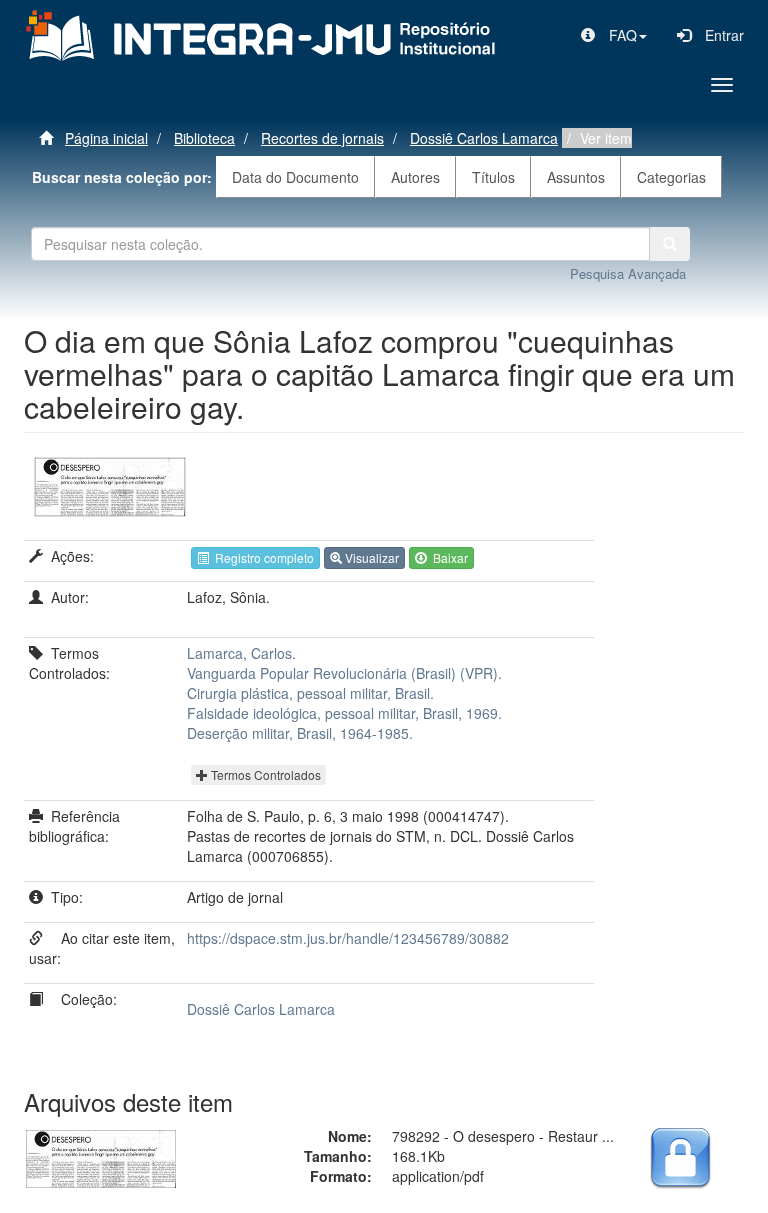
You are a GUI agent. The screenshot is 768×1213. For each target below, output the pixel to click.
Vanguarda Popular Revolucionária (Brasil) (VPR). (344, 673)
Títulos (493, 177)
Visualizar (370, 557)
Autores (415, 177)
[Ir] (670, 244)
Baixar (447, 557)
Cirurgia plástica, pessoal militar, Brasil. (310, 693)
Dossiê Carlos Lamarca (484, 138)
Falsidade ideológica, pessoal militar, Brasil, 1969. (344, 713)
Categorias (671, 177)
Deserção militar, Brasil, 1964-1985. (300, 733)
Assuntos (576, 177)
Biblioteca (204, 138)
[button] (614, 35)
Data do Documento (295, 177)
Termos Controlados (264, 774)
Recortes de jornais (322, 138)
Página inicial (106, 138)
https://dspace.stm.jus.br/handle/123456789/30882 (348, 938)
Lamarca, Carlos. (241, 653)
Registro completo (261, 557)
